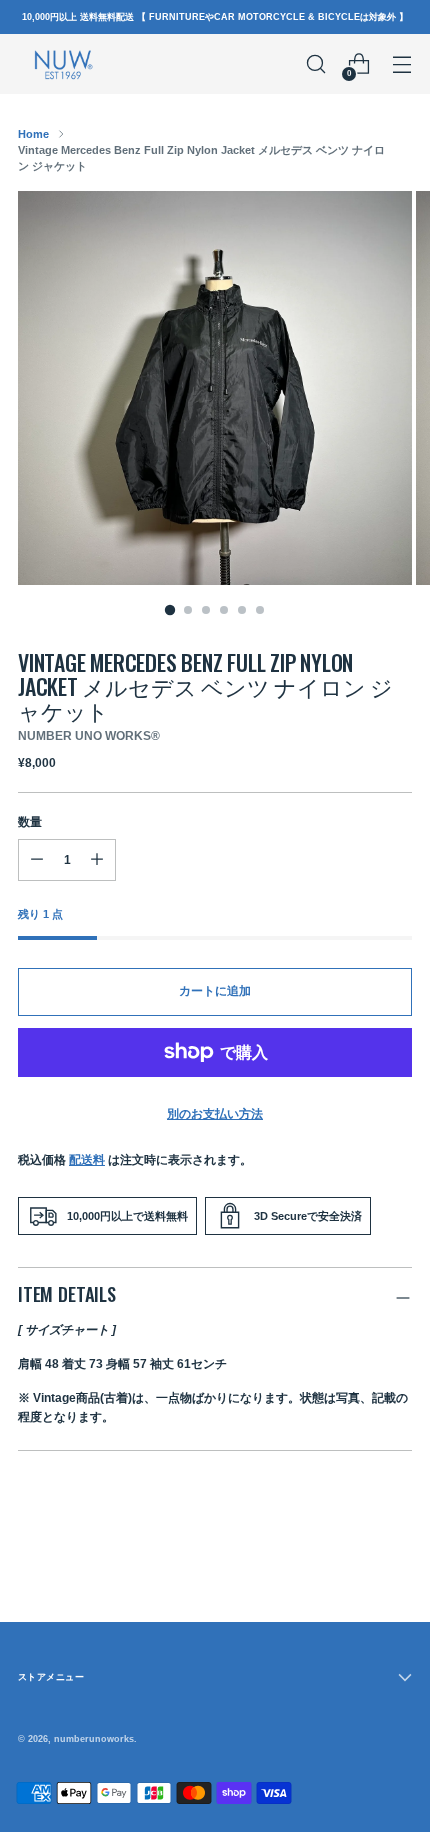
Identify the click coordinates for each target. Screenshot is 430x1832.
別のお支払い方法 (215, 1114)
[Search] (315, 64)
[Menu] (401, 64)
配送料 (87, 1160)
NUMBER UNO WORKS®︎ (89, 736)
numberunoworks (94, 1738)
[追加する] (37, 860)
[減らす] (97, 860)
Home (33, 134)
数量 (30, 822)
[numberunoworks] (63, 63)
